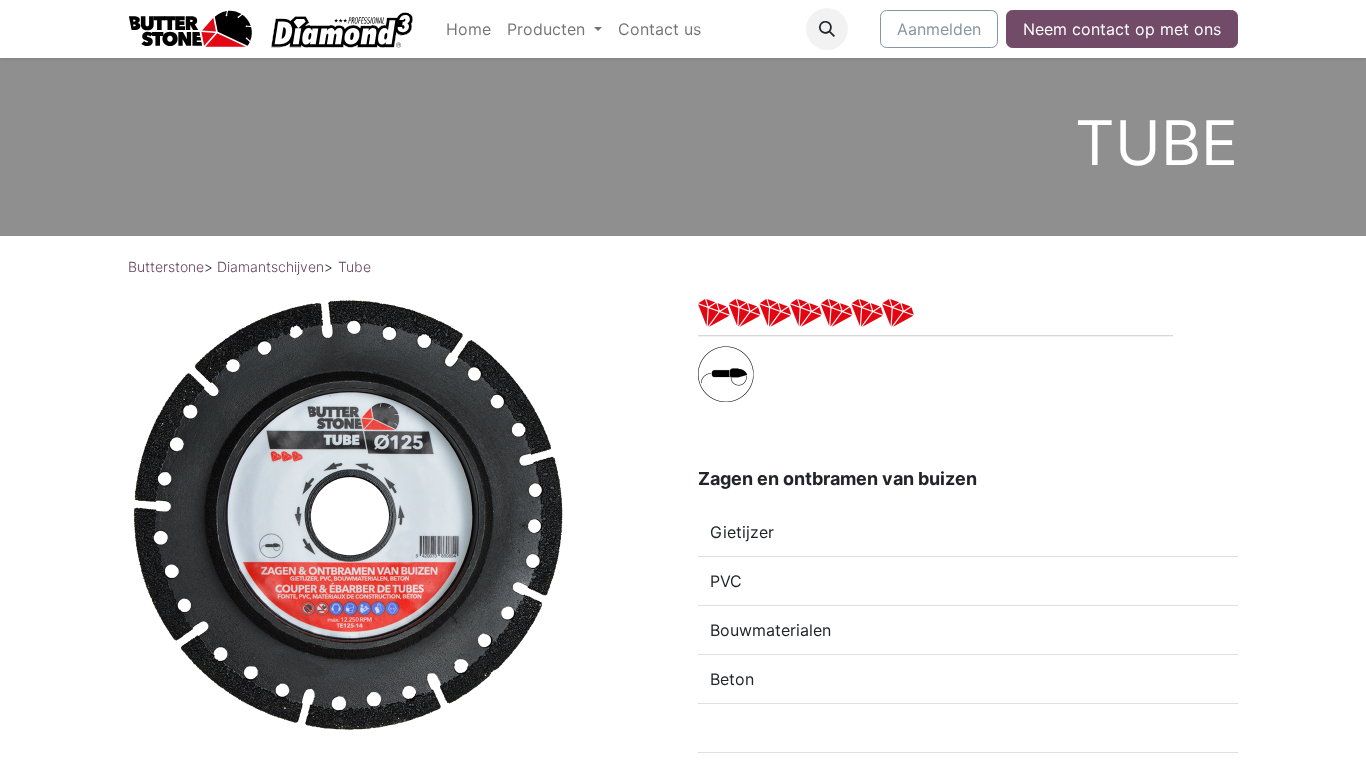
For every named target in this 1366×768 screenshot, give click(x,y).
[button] (827, 29)
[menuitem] (468, 29)
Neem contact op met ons (1122, 29)
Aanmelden (939, 29)
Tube (354, 266)
